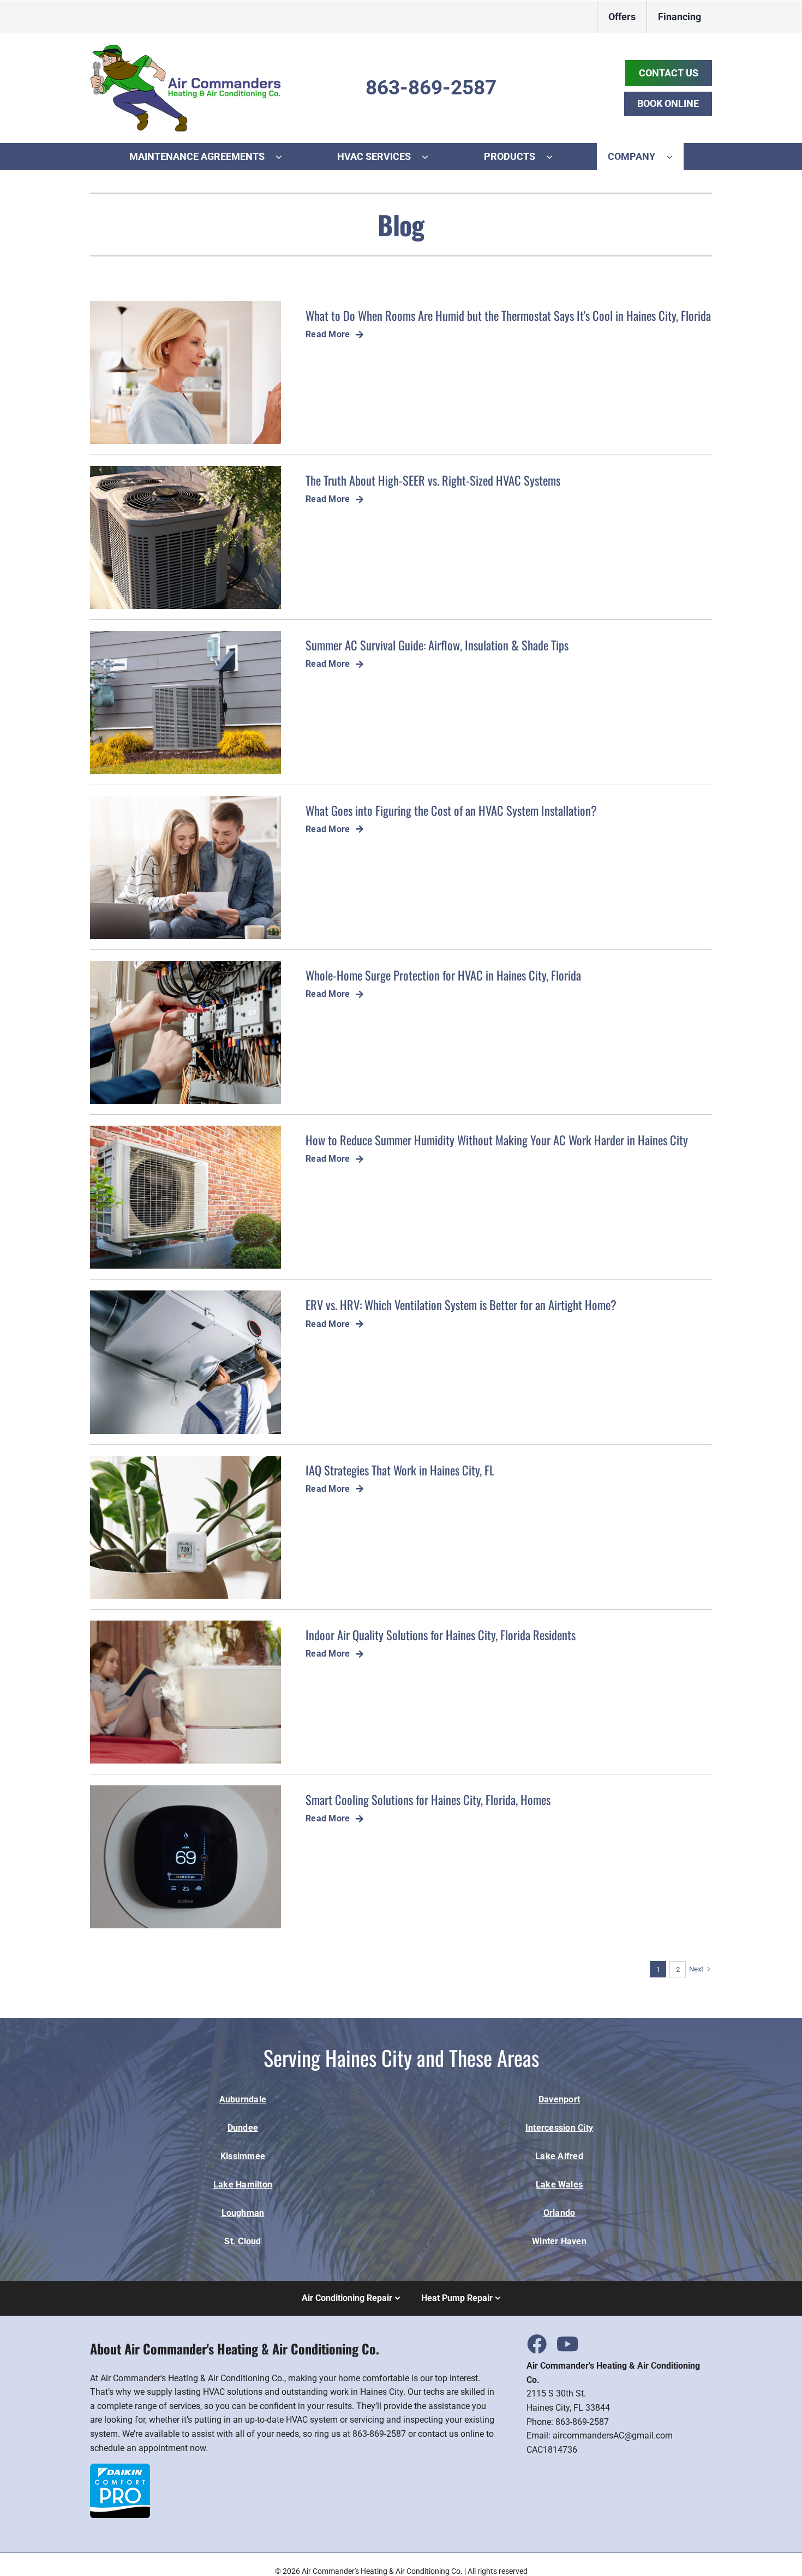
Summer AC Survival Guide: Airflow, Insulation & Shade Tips (437, 645)
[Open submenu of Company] (675, 157)
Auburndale (243, 2099)
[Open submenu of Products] (555, 157)
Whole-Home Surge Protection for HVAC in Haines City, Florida (443, 975)
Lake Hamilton (243, 2184)
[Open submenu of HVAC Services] (430, 157)
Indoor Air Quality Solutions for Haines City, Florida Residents (441, 1634)
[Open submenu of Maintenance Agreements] (284, 157)
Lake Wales (559, 2184)
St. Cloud (243, 2241)
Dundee (243, 2128)
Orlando (559, 2213)
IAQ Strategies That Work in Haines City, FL (400, 1470)
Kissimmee (243, 2156)
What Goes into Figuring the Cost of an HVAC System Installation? (451, 810)
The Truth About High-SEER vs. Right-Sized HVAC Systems (433, 480)
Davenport (559, 2099)
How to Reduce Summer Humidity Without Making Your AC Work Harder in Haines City (497, 1140)
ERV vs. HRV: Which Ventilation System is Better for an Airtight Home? (461, 1304)
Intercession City (559, 2128)
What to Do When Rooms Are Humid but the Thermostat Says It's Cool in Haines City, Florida (508, 315)
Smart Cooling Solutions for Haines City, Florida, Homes (428, 1799)
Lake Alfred (559, 2156)
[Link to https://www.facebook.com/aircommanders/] (536, 2344)
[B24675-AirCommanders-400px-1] (185, 48)
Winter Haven (559, 2241)
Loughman (243, 2213)
